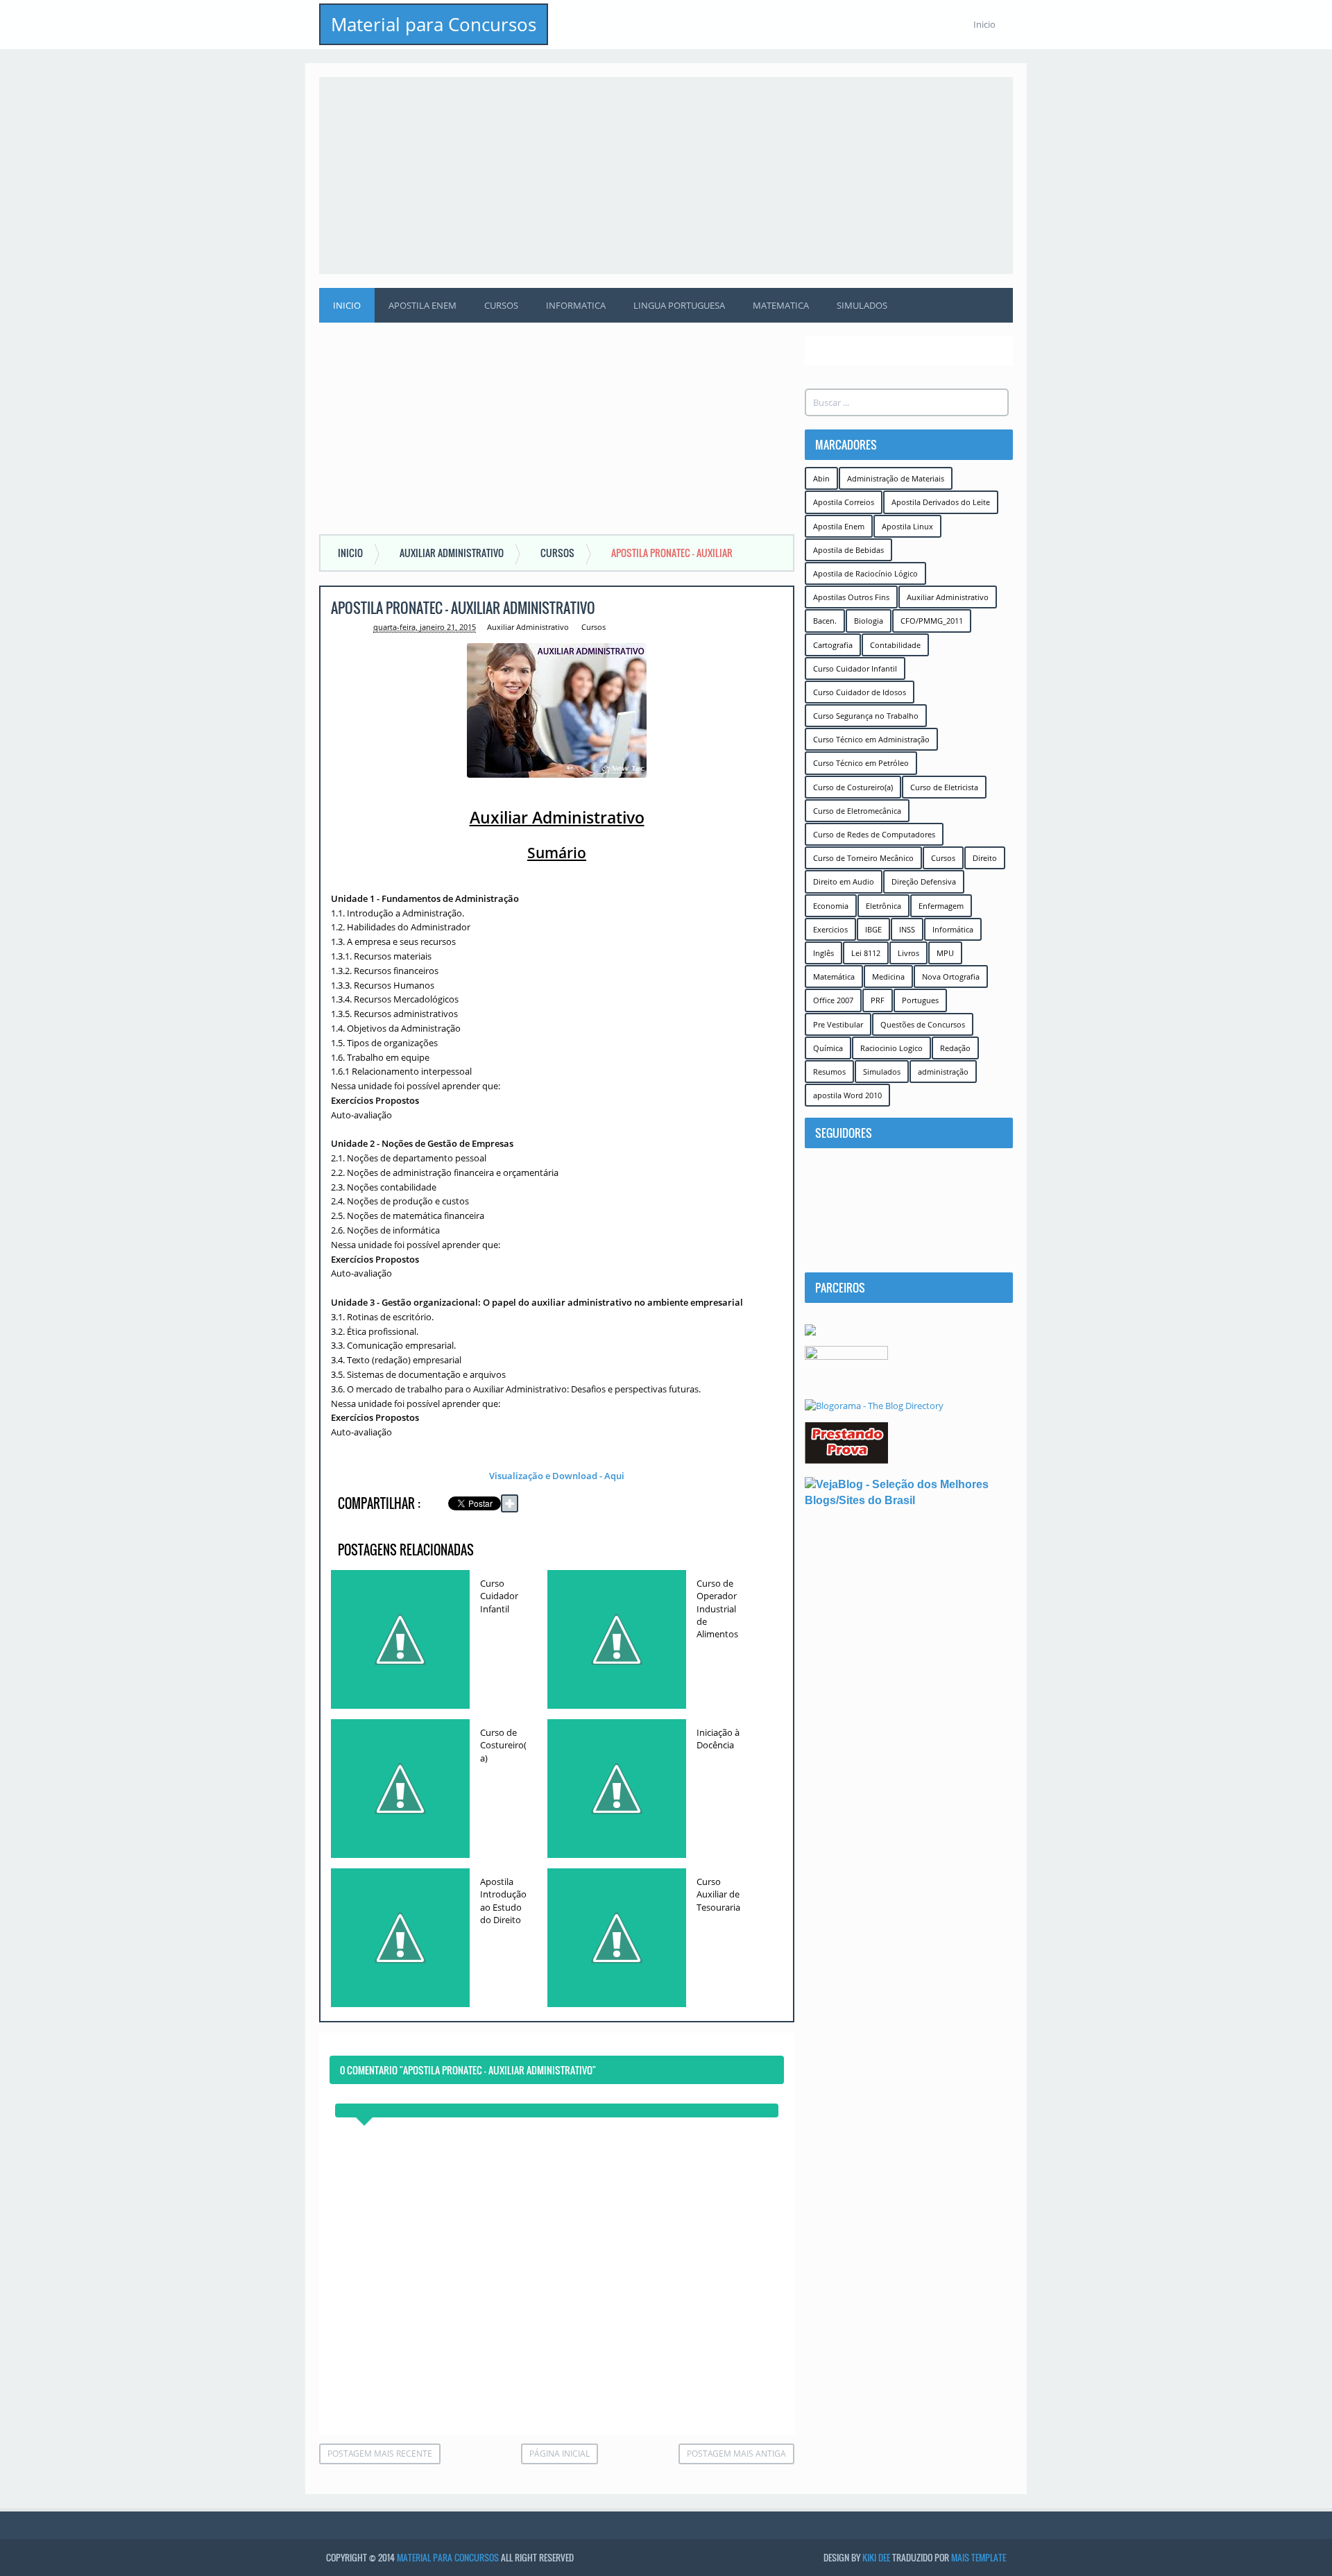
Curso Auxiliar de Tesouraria (718, 1894)
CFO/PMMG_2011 (932, 621)
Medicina (888, 976)
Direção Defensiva (924, 881)
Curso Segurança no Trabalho (866, 716)
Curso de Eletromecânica (857, 811)
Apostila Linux (907, 526)
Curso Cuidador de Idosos (860, 692)
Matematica (781, 305)
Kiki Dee (876, 2557)
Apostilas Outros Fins (851, 597)
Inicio (984, 24)
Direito (985, 858)
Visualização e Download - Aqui (557, 1476)
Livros (908, 953)
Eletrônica (883, 906)
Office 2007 (833, 1000)
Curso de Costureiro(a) (503, 1745)
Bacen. (825, 621)
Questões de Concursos (923, 1024)
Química (828, 1048)
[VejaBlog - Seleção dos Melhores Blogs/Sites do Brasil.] (909, 1492)
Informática (953, 929)
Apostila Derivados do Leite (941, 502)
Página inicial (560, 2454)
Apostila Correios (844, 502)
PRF (878, 1000)
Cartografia (833, 645)
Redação (955, 1048)
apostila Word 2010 (847, 1095)
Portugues (920, 1000)
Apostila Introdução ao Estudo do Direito (503, 1901)
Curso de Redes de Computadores (874, 834)
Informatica (576, 305)
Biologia (869, 621)
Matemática (834, 976)
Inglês (823, 953)
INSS (907, 929)
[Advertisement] (666, 174)
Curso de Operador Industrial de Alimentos (717, 1609)
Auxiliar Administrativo (528, 627)
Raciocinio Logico (891, 1048)
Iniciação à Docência (718, 1739)
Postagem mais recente (380, 2454)
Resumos (829, 1072)
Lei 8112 (866, 953)
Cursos (501, 305)
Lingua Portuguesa (679, 305)
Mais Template (979, 2557)
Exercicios (830, 929)
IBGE (873, 929)
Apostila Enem (422, 305)
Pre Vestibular (838, 1024)
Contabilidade (895, 645)
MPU (945, 953)
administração (943, 1072)
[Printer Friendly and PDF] (763, 1506)
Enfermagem (941, 906)
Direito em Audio (844, 881)
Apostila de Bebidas (848, 550)
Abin (821, 478)
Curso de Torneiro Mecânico (863, 858)
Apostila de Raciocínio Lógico (865, 573)
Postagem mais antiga (736, 2454)
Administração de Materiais (896, 478)
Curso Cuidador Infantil (499, 1596)
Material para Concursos (434, 24)
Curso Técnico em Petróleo (861, 763)
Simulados (862, 305)
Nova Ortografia (951, 976)
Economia (831, 906)
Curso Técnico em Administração (871, 739)
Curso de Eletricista (944, 787)
